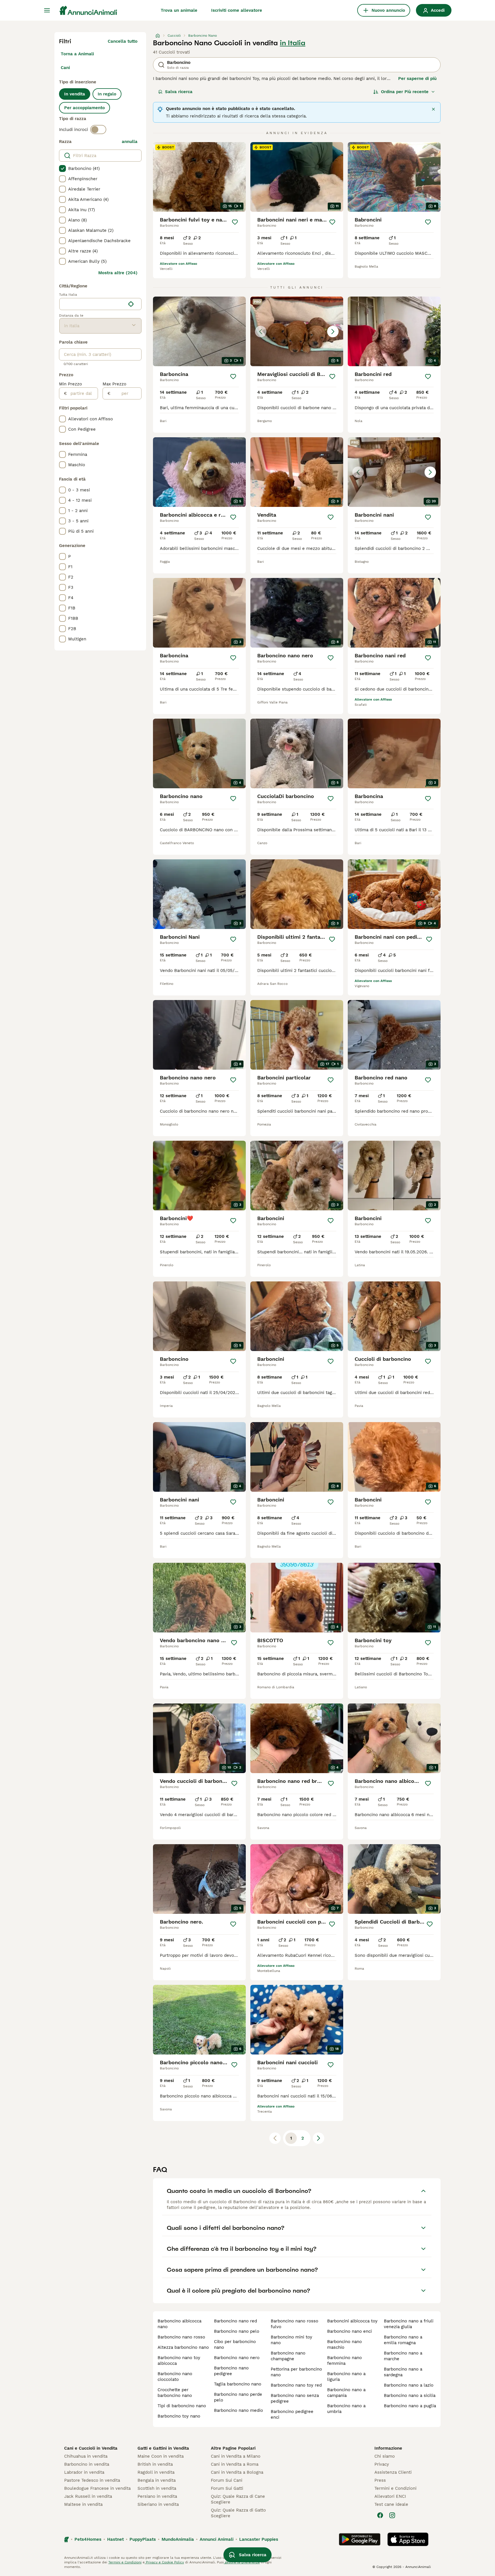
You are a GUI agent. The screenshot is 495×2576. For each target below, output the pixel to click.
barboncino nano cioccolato (175, 2377)
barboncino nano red (235, 2321)
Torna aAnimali (77, 54)
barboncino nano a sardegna (403, 2372)
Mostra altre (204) (118, 273)
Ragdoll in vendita (156, 2472)
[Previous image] (261, 332)
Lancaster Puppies (259, 2539)
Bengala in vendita (157, 2480)
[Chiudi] (433, 109)
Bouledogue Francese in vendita (97, 2488)
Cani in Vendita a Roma (235, 2464)
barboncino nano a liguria (346, 2377)
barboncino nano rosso (181, 2337)
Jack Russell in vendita (88, 2496)
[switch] (98, 130)
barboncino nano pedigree (231, 2371)
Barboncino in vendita (87, 2464)
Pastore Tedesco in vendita (92, 2480)
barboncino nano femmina (344, 2361)
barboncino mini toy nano (291, 2340)
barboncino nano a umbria (346, 2409)
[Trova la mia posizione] (131, 304)
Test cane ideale (391, 2504)
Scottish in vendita (157, 2488)
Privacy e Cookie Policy (164, 2562)
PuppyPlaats (143, 2539)
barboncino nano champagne (288, 2356)
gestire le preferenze (242, 2562)
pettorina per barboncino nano (296, 2372)
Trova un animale (179, 10)
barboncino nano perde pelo (238, 2397)
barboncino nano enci (349, 2331)
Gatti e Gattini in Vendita (163, 2448)
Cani (65, 68)
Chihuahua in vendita (86, 2456)
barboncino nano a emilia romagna (403, 2340)
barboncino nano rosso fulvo (294, 2324)
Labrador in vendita (84, 2472)
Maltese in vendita (83, 2504)
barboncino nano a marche (403, 2356)
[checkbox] (62, 168)
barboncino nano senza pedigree (295, 2398)
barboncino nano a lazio (409, 2385)
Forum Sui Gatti (227, 2488)
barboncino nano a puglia (410, 2406)
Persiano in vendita (157, 2496)
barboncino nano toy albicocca (179, 2361)
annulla (130, 142)
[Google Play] (360, 2539)
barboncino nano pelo (237, 2331)
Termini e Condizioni (395, 2488)
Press (380, 2480)
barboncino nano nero (237, 2358)
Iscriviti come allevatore (237, 10)
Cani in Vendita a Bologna (237, 2472)
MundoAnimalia (178, 2539)
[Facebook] (380, 2515)
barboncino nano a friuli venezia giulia (409, 2324)
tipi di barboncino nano (182, 2406)
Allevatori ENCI (390, 2496)
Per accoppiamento (85, 108)
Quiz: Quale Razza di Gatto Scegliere (238, 2513)
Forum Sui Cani (227, 2480)
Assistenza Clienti (393, 2472)
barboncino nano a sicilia (410, 2395)
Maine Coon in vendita (161, 2456)
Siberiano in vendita (158, 2504)
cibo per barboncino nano (235, 2344)
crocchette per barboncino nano (175, 2393)
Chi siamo (385, 2456)
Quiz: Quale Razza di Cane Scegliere (238, 2499)
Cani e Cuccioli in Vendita (91, 2448)
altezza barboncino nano (183, 2347)
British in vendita (155, 2464)
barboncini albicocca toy (352, 2321)
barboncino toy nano (179, 2416)
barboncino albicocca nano (179, 2324)
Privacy (382, 2464)
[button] (297, 331)
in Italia (293, 43)
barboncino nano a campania (346, 2393)
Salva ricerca (179, 92)
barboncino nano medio (238, 2410)
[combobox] (92, 304)
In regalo (107, 94)
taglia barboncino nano (238, 2384)
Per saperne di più (417, 79)
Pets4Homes (88, 2539)
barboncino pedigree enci (292, 2414)
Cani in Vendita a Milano (236, 2456)
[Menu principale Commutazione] (47, 10)
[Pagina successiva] (319, 2138)
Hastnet (115, 2539)
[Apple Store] (408, 2539)
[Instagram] (392, 2515)
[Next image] (333, 332)
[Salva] (235, 222)
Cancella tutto (123, 41)
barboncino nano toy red (296, 2385)
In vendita (75, 94)
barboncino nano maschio (344, 2344)
